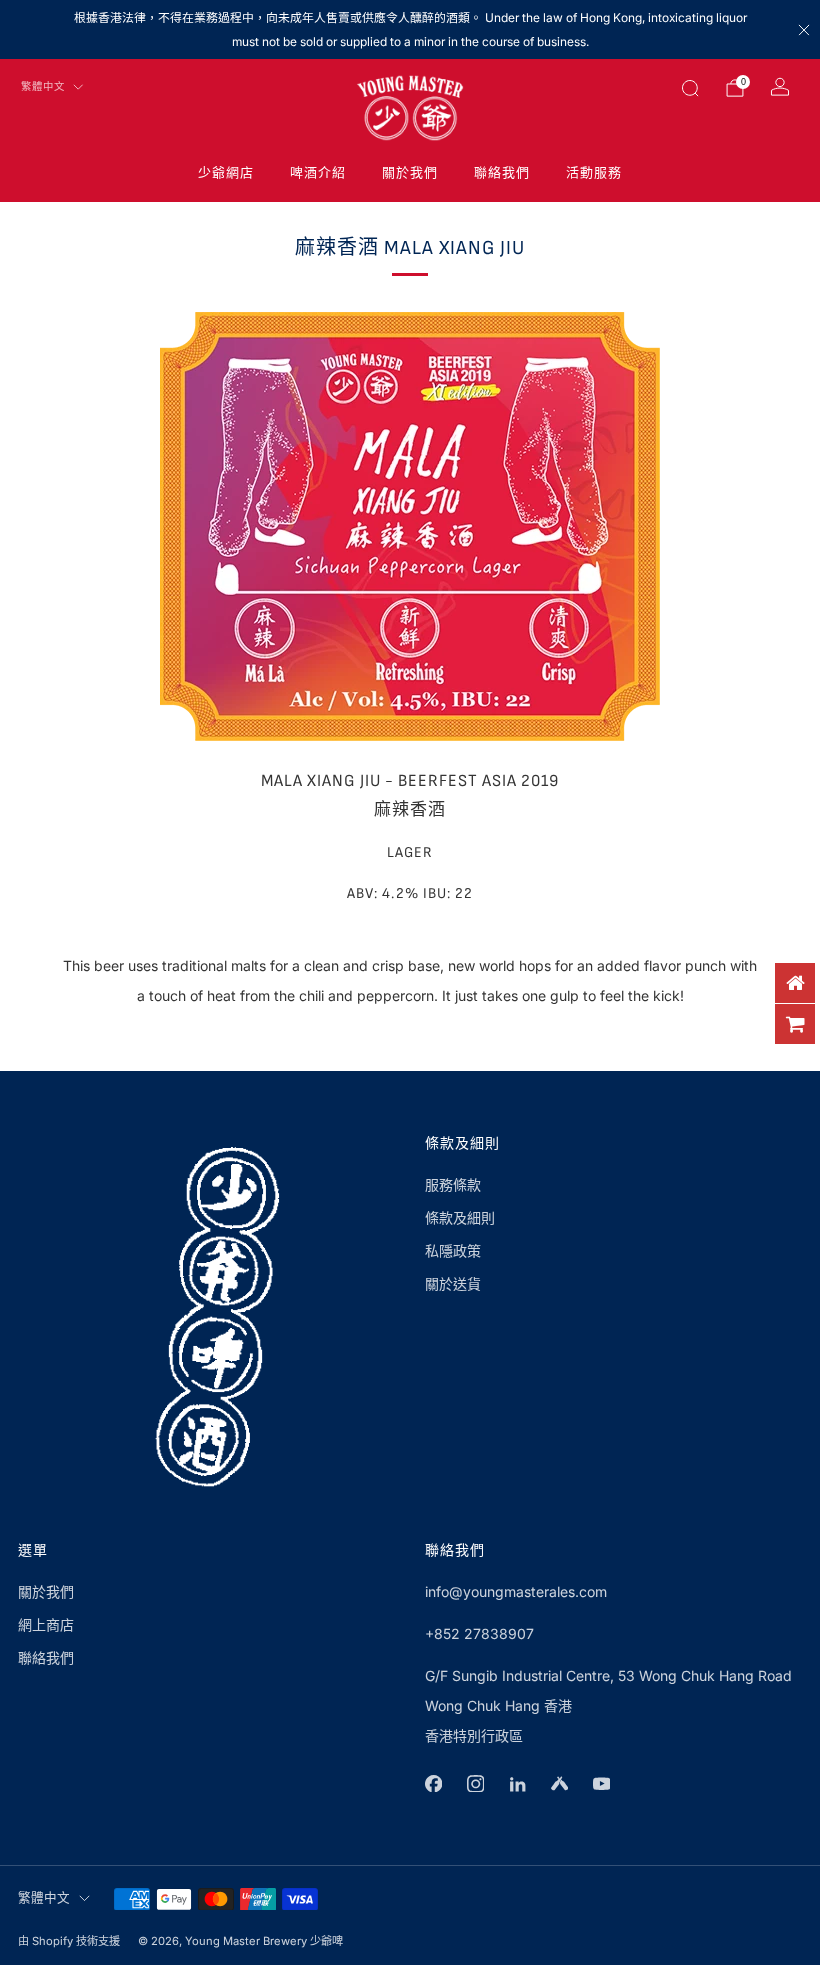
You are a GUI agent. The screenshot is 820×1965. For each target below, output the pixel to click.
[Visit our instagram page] (475, 1784)
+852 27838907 (479, 1633)
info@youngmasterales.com (516, 1591)
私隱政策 (453, 1250)
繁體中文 (43, 87)
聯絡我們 (502, 173)
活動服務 (594, 173)
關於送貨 (453, 1283)
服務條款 (453, 1184)
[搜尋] (690, 88)
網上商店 (46, 1624)
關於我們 (410, 173)
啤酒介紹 (318, 173)
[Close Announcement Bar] (804, 30)
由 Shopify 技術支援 (69, 1941)
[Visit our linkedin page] (517, 1784)
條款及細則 (460, 1217)
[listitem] (410, 29)
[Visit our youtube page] (601, 1784)
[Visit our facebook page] (433, 1784)
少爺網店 (226, 173)
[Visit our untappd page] (559, 1784)
